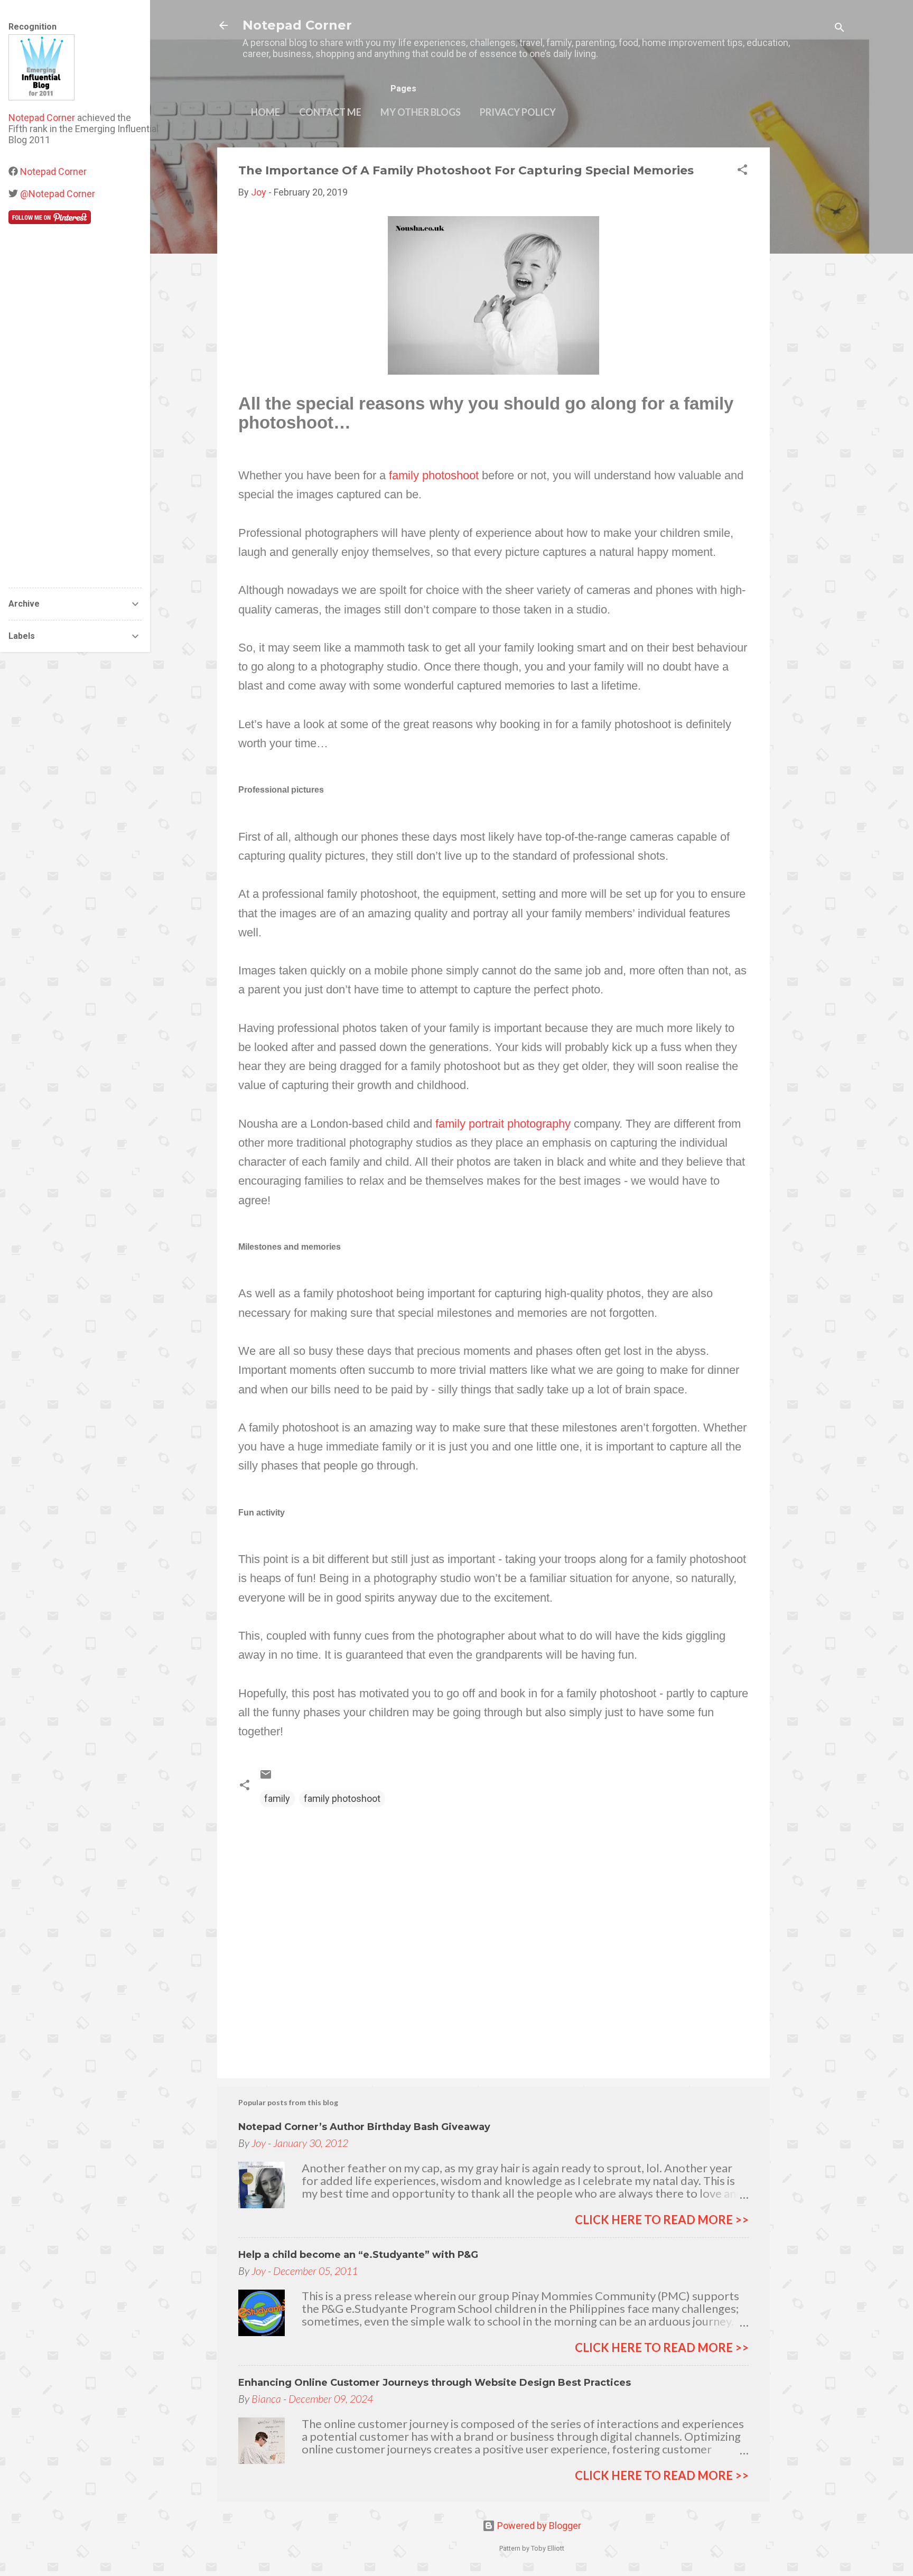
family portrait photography (503, 1124)
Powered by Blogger (538, 2526)
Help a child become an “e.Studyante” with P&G (358, 2255)
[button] (742, 171)
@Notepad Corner (58, 194)
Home (265, 112)
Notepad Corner (297, 25)
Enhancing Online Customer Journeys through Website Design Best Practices (435, 2383)
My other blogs (421, 112)
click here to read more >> (662, 2220)
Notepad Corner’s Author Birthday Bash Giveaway (364, 2127)
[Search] (840, 29)
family (277, 1798)
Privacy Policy (518, 112)
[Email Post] (266, 1777)
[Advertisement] (812, 306)
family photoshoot (434, 475)
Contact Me (330, 112)
